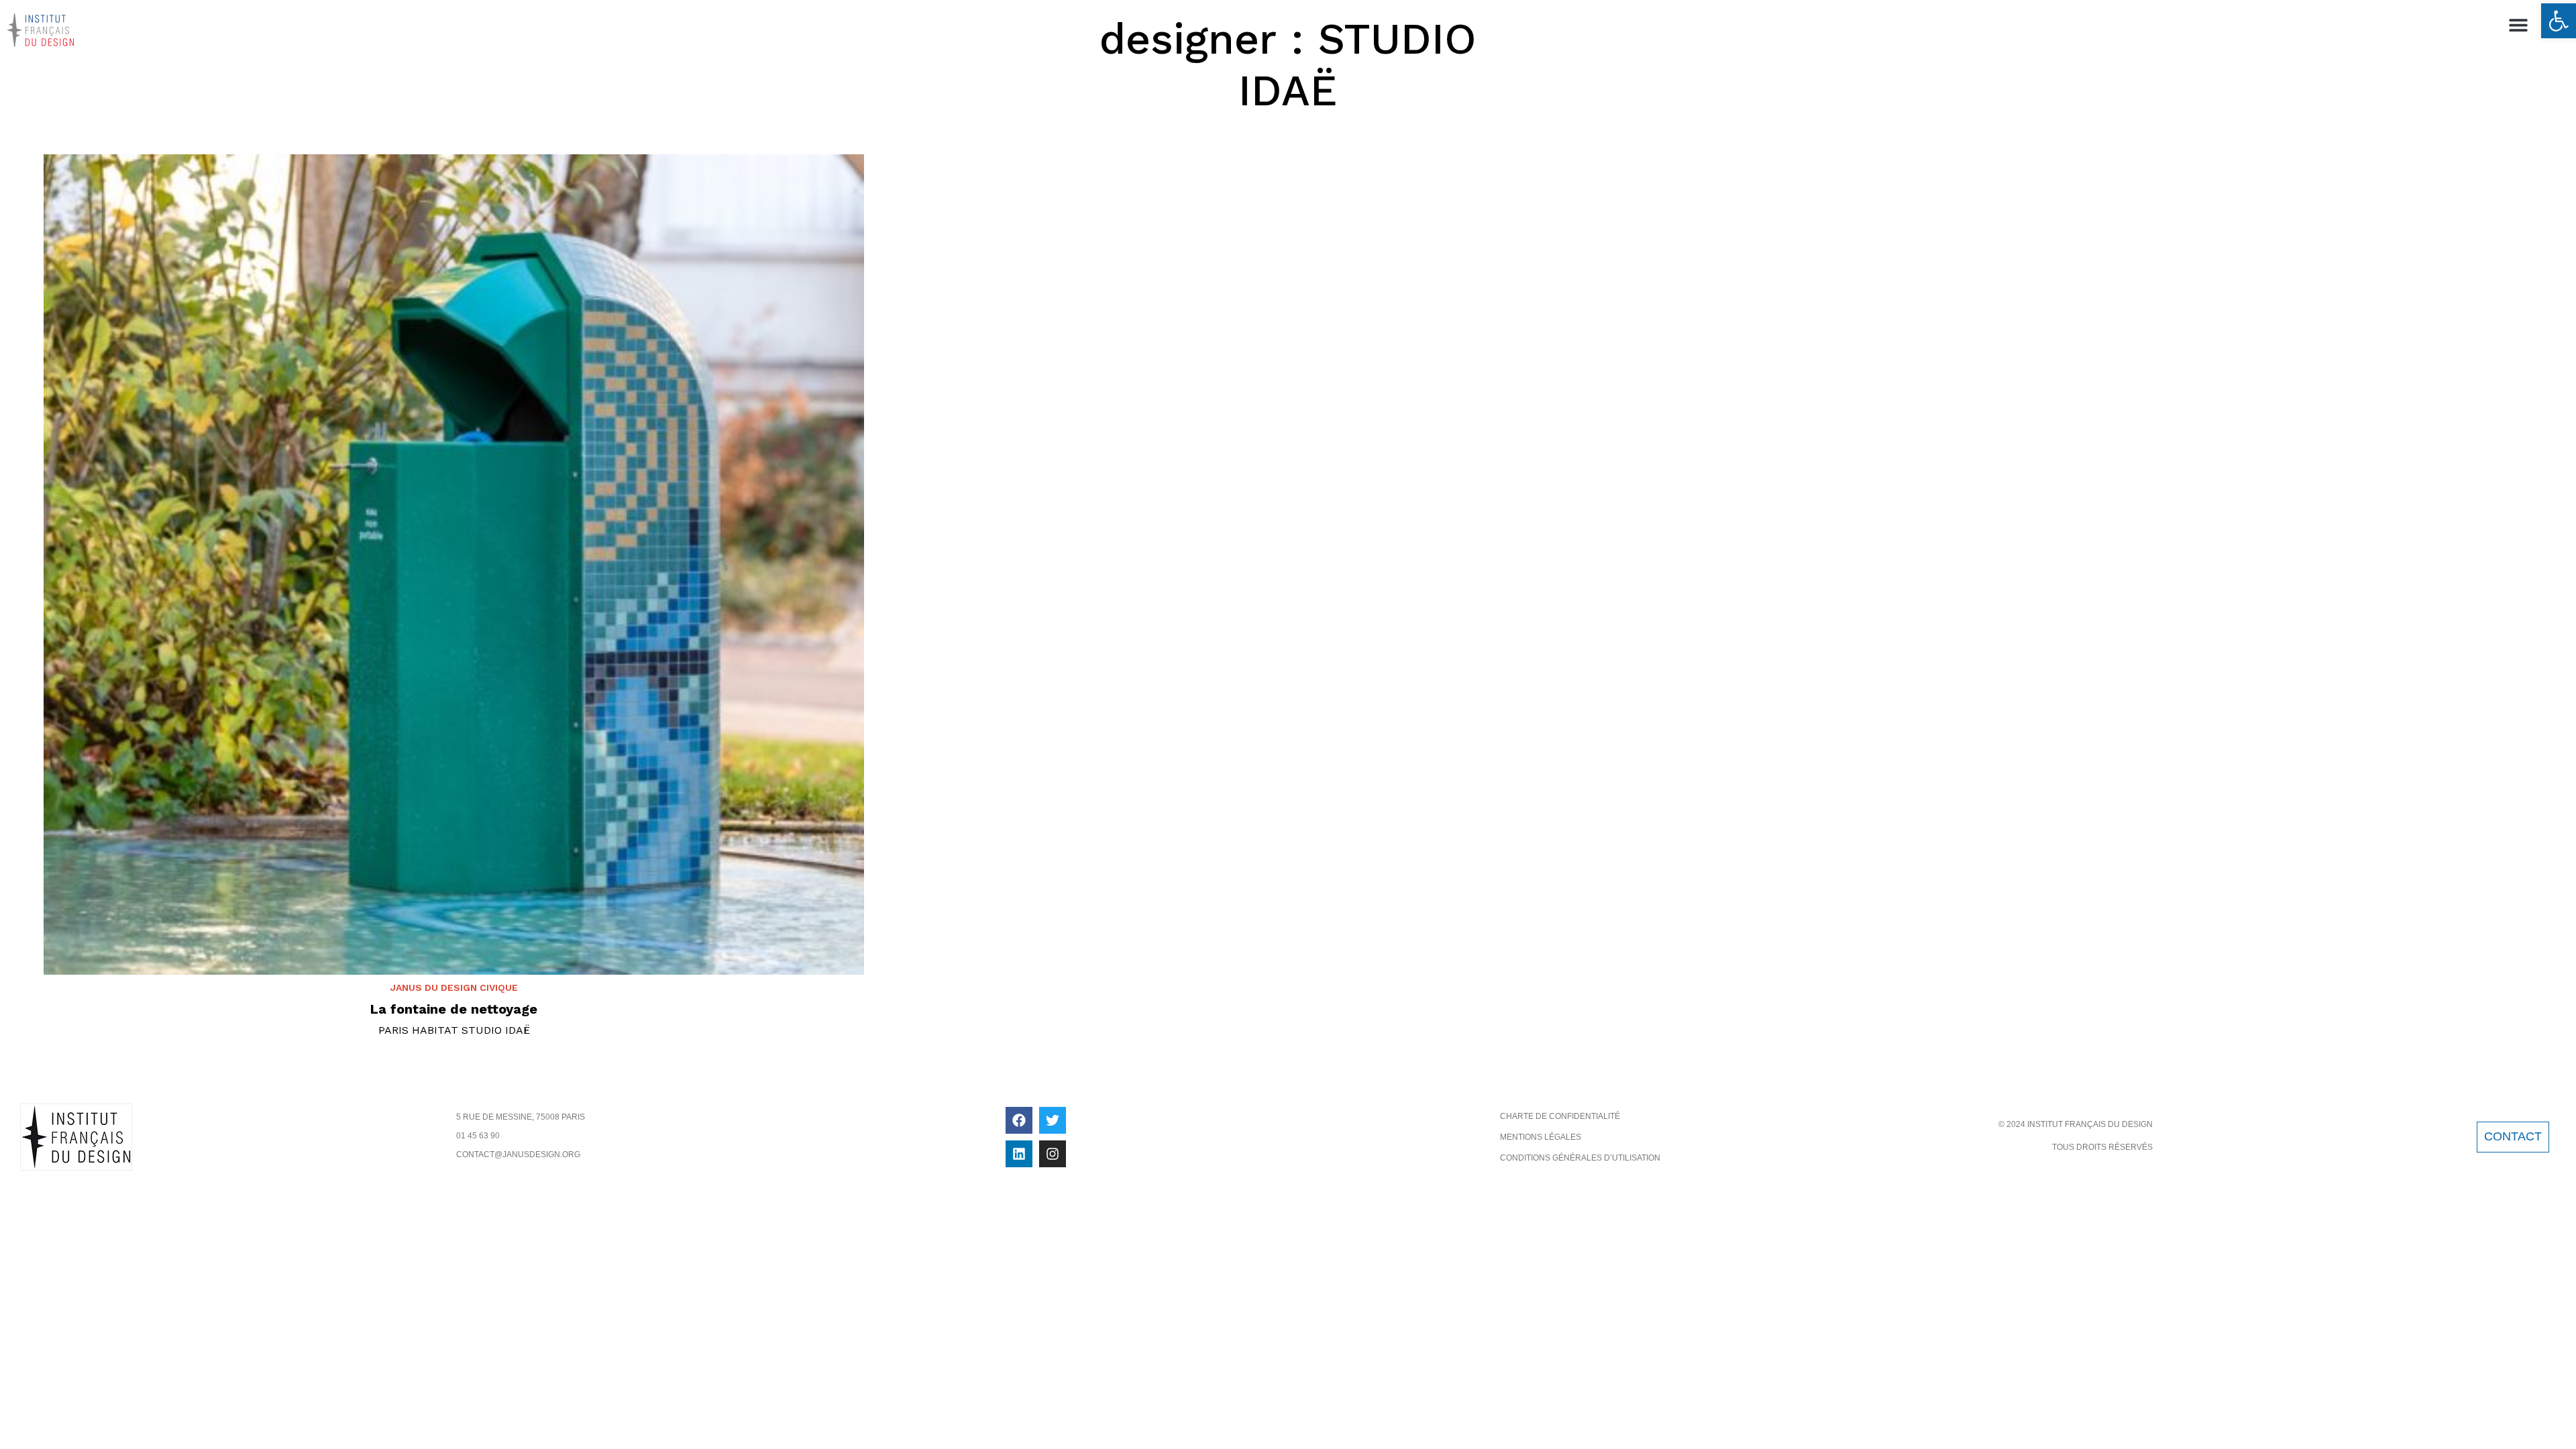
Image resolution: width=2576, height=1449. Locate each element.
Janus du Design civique (454, 987)
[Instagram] (1053, 1154)
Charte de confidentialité (1560, 1116)
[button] (2559, 21)
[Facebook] (1019, 1120)
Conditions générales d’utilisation (1580, 1158)
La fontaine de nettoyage (454, 1009)
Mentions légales (1541, 1137)
